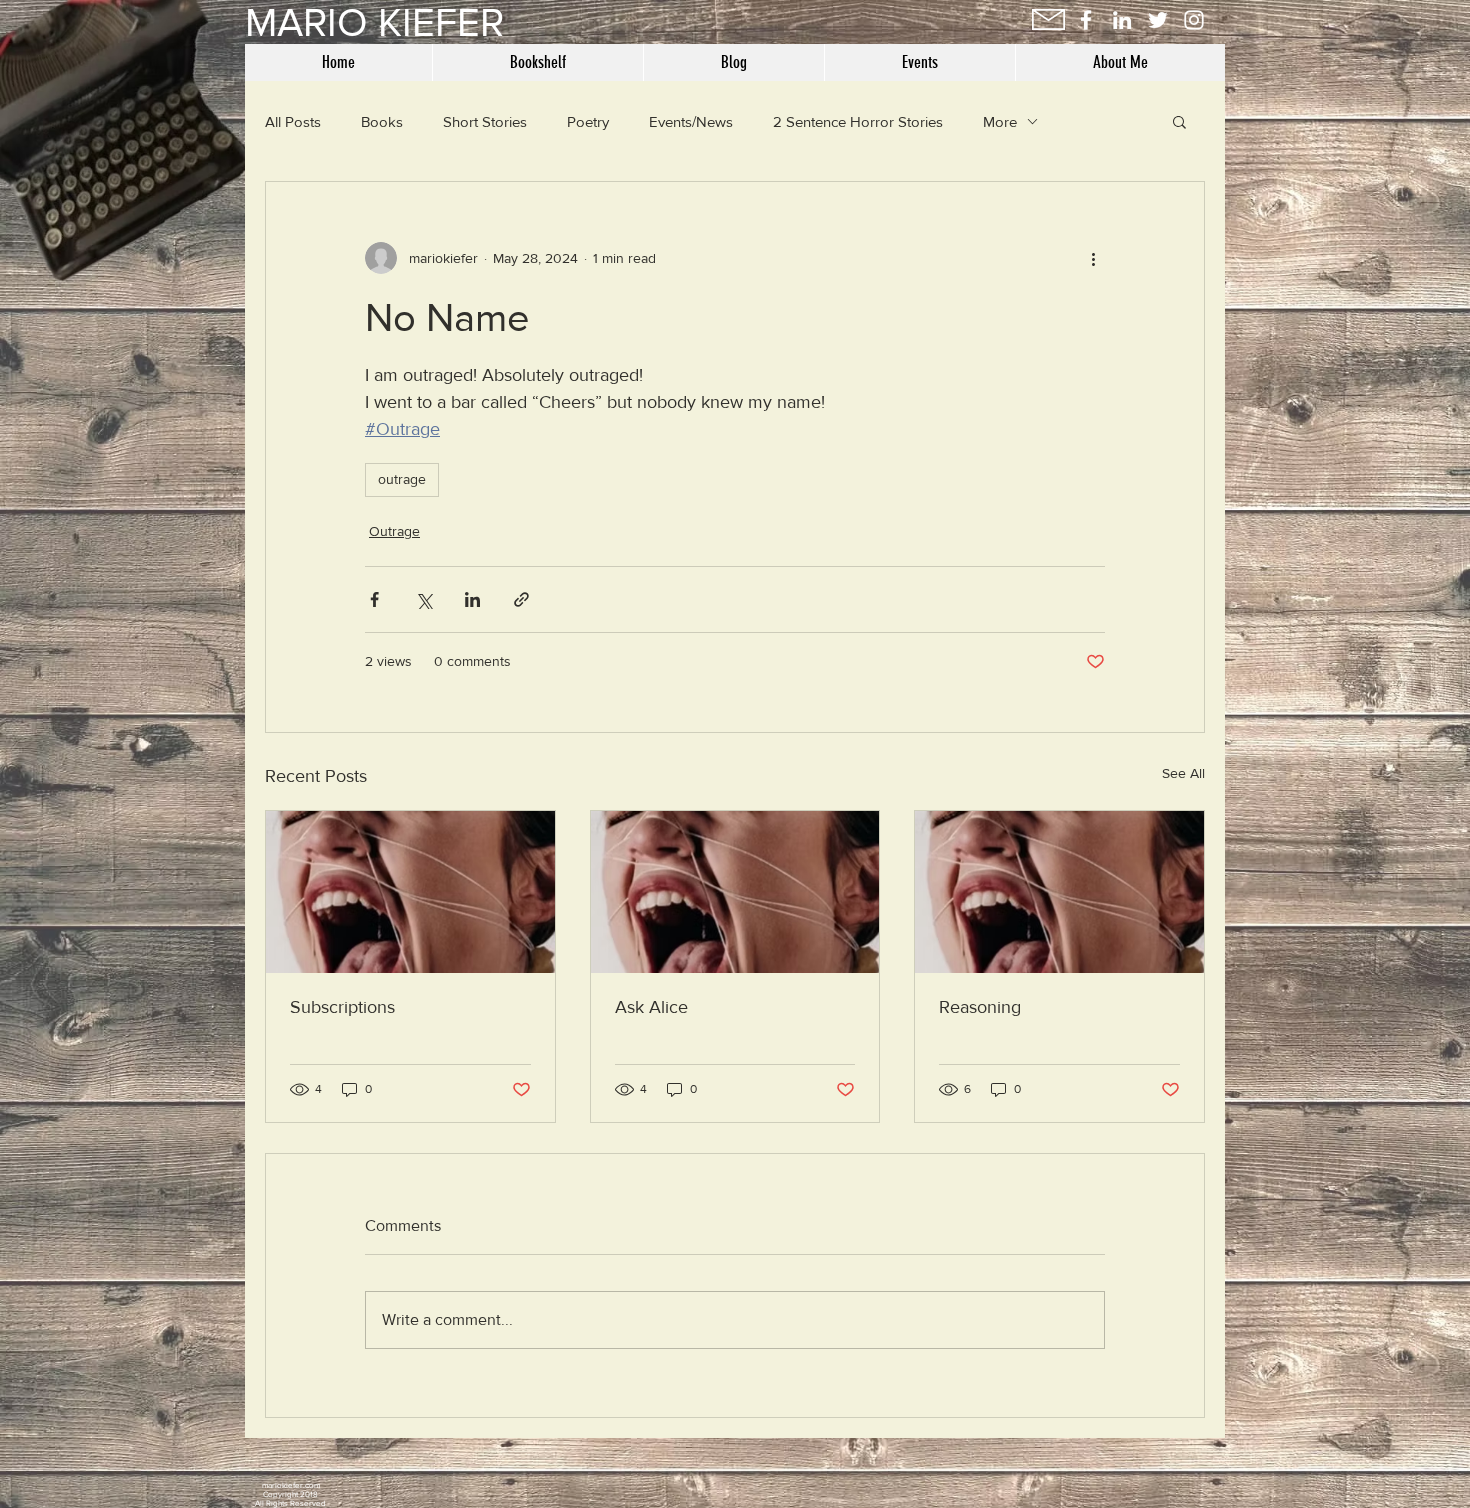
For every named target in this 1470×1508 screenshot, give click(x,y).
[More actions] (1093, 258)
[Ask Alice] (735, 892)
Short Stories (485, 121)
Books (382, 121)
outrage (402, 479)
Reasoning (980, 1007)
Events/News (691, 121)
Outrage (394, 531)
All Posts (293, 121)
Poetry (588, 121)
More (1000, 121)
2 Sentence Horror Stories (858, 121)
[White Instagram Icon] (1194, 20)
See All (1183, 773)
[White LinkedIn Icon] (1122, 20)
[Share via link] (521, 599)
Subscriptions (342, 1007)
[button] (1179, 121)
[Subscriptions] (410, 892)
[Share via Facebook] (374, 599)
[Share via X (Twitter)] (423, 599)
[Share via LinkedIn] (472, 599)
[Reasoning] (1059, 892)
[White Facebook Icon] (1086, 20)
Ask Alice (651, 1007)
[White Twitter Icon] (1158, 20)
